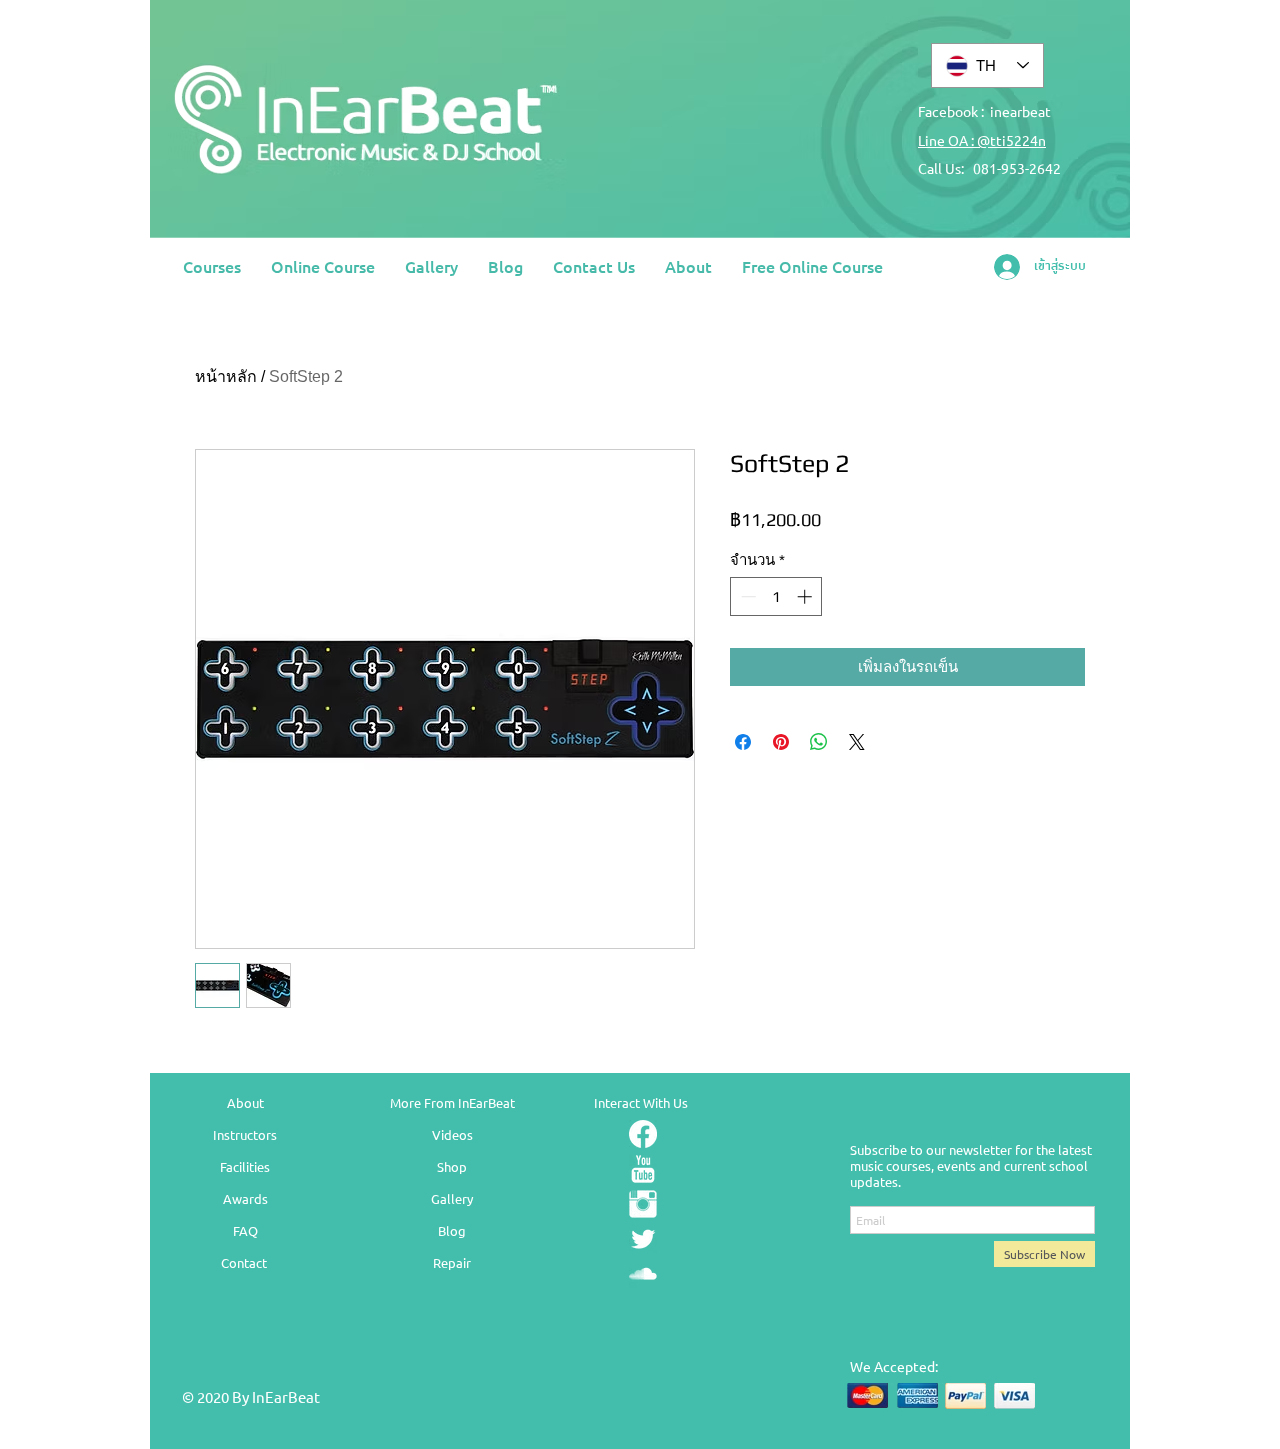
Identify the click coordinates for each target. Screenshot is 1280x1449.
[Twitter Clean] (643, 1239)
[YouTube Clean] (643, 1169)
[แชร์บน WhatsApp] (819, 742)
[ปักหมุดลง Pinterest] (781, 742)
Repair (452, 1262)
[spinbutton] (776, 596)
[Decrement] (746, 596)
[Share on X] (857, 742)
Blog (452, 1230)
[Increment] (806, 596)
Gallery (452, 1198)
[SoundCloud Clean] (643, 1274)
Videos (452, 1134)
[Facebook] (643, 1134)
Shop (452, 1166)
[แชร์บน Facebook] (743, 742)
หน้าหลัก (226, 376)
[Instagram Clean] (643, 1204)
